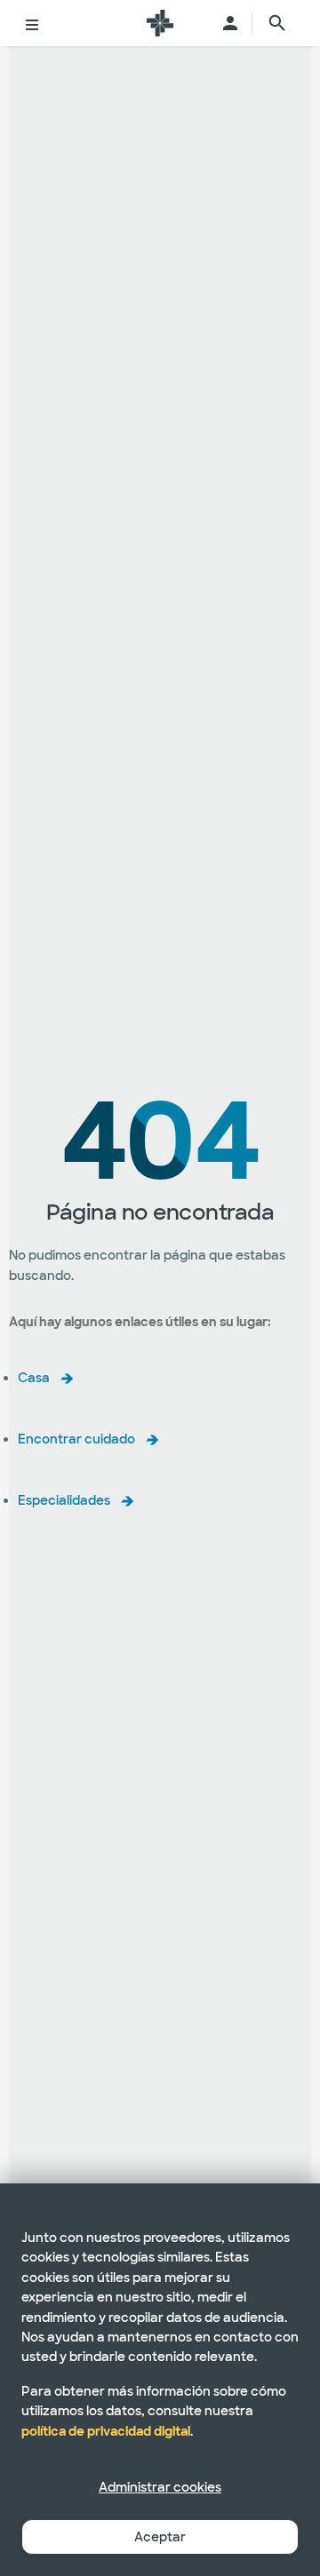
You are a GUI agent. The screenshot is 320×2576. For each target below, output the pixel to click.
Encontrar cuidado (76, 1439)
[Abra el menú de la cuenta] (230, 23)
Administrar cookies (160, 2487)
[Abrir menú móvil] (32, 23)
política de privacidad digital (106, 2431)
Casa (34, 1378)
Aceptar (160, 2537)
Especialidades (64, 1500)
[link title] (160, 23)
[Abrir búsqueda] (277, 23)
